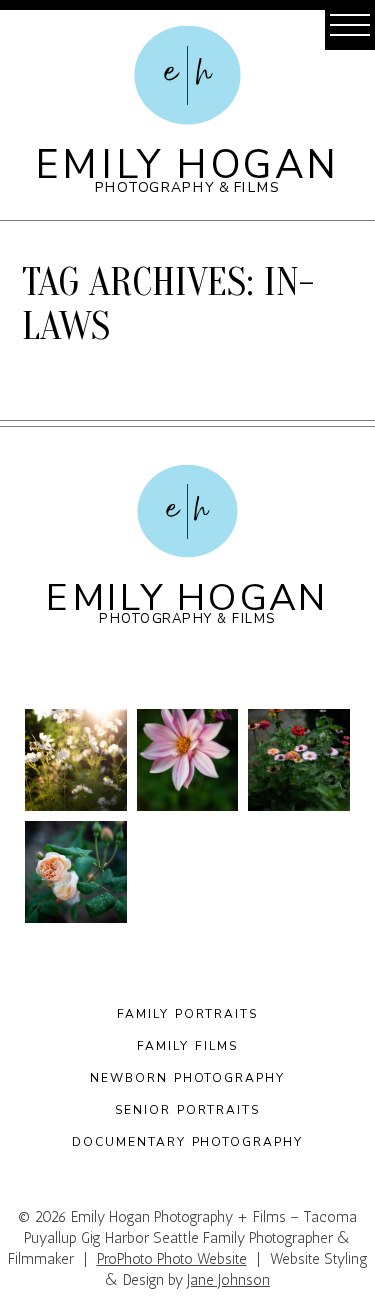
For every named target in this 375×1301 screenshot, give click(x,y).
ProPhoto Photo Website (172, 1259)
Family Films (187, 1046)
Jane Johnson (228, 1280)
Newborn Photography (187, 1078)
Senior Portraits (187, 1110)
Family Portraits (187, 1014)
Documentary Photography (187, 1142)
